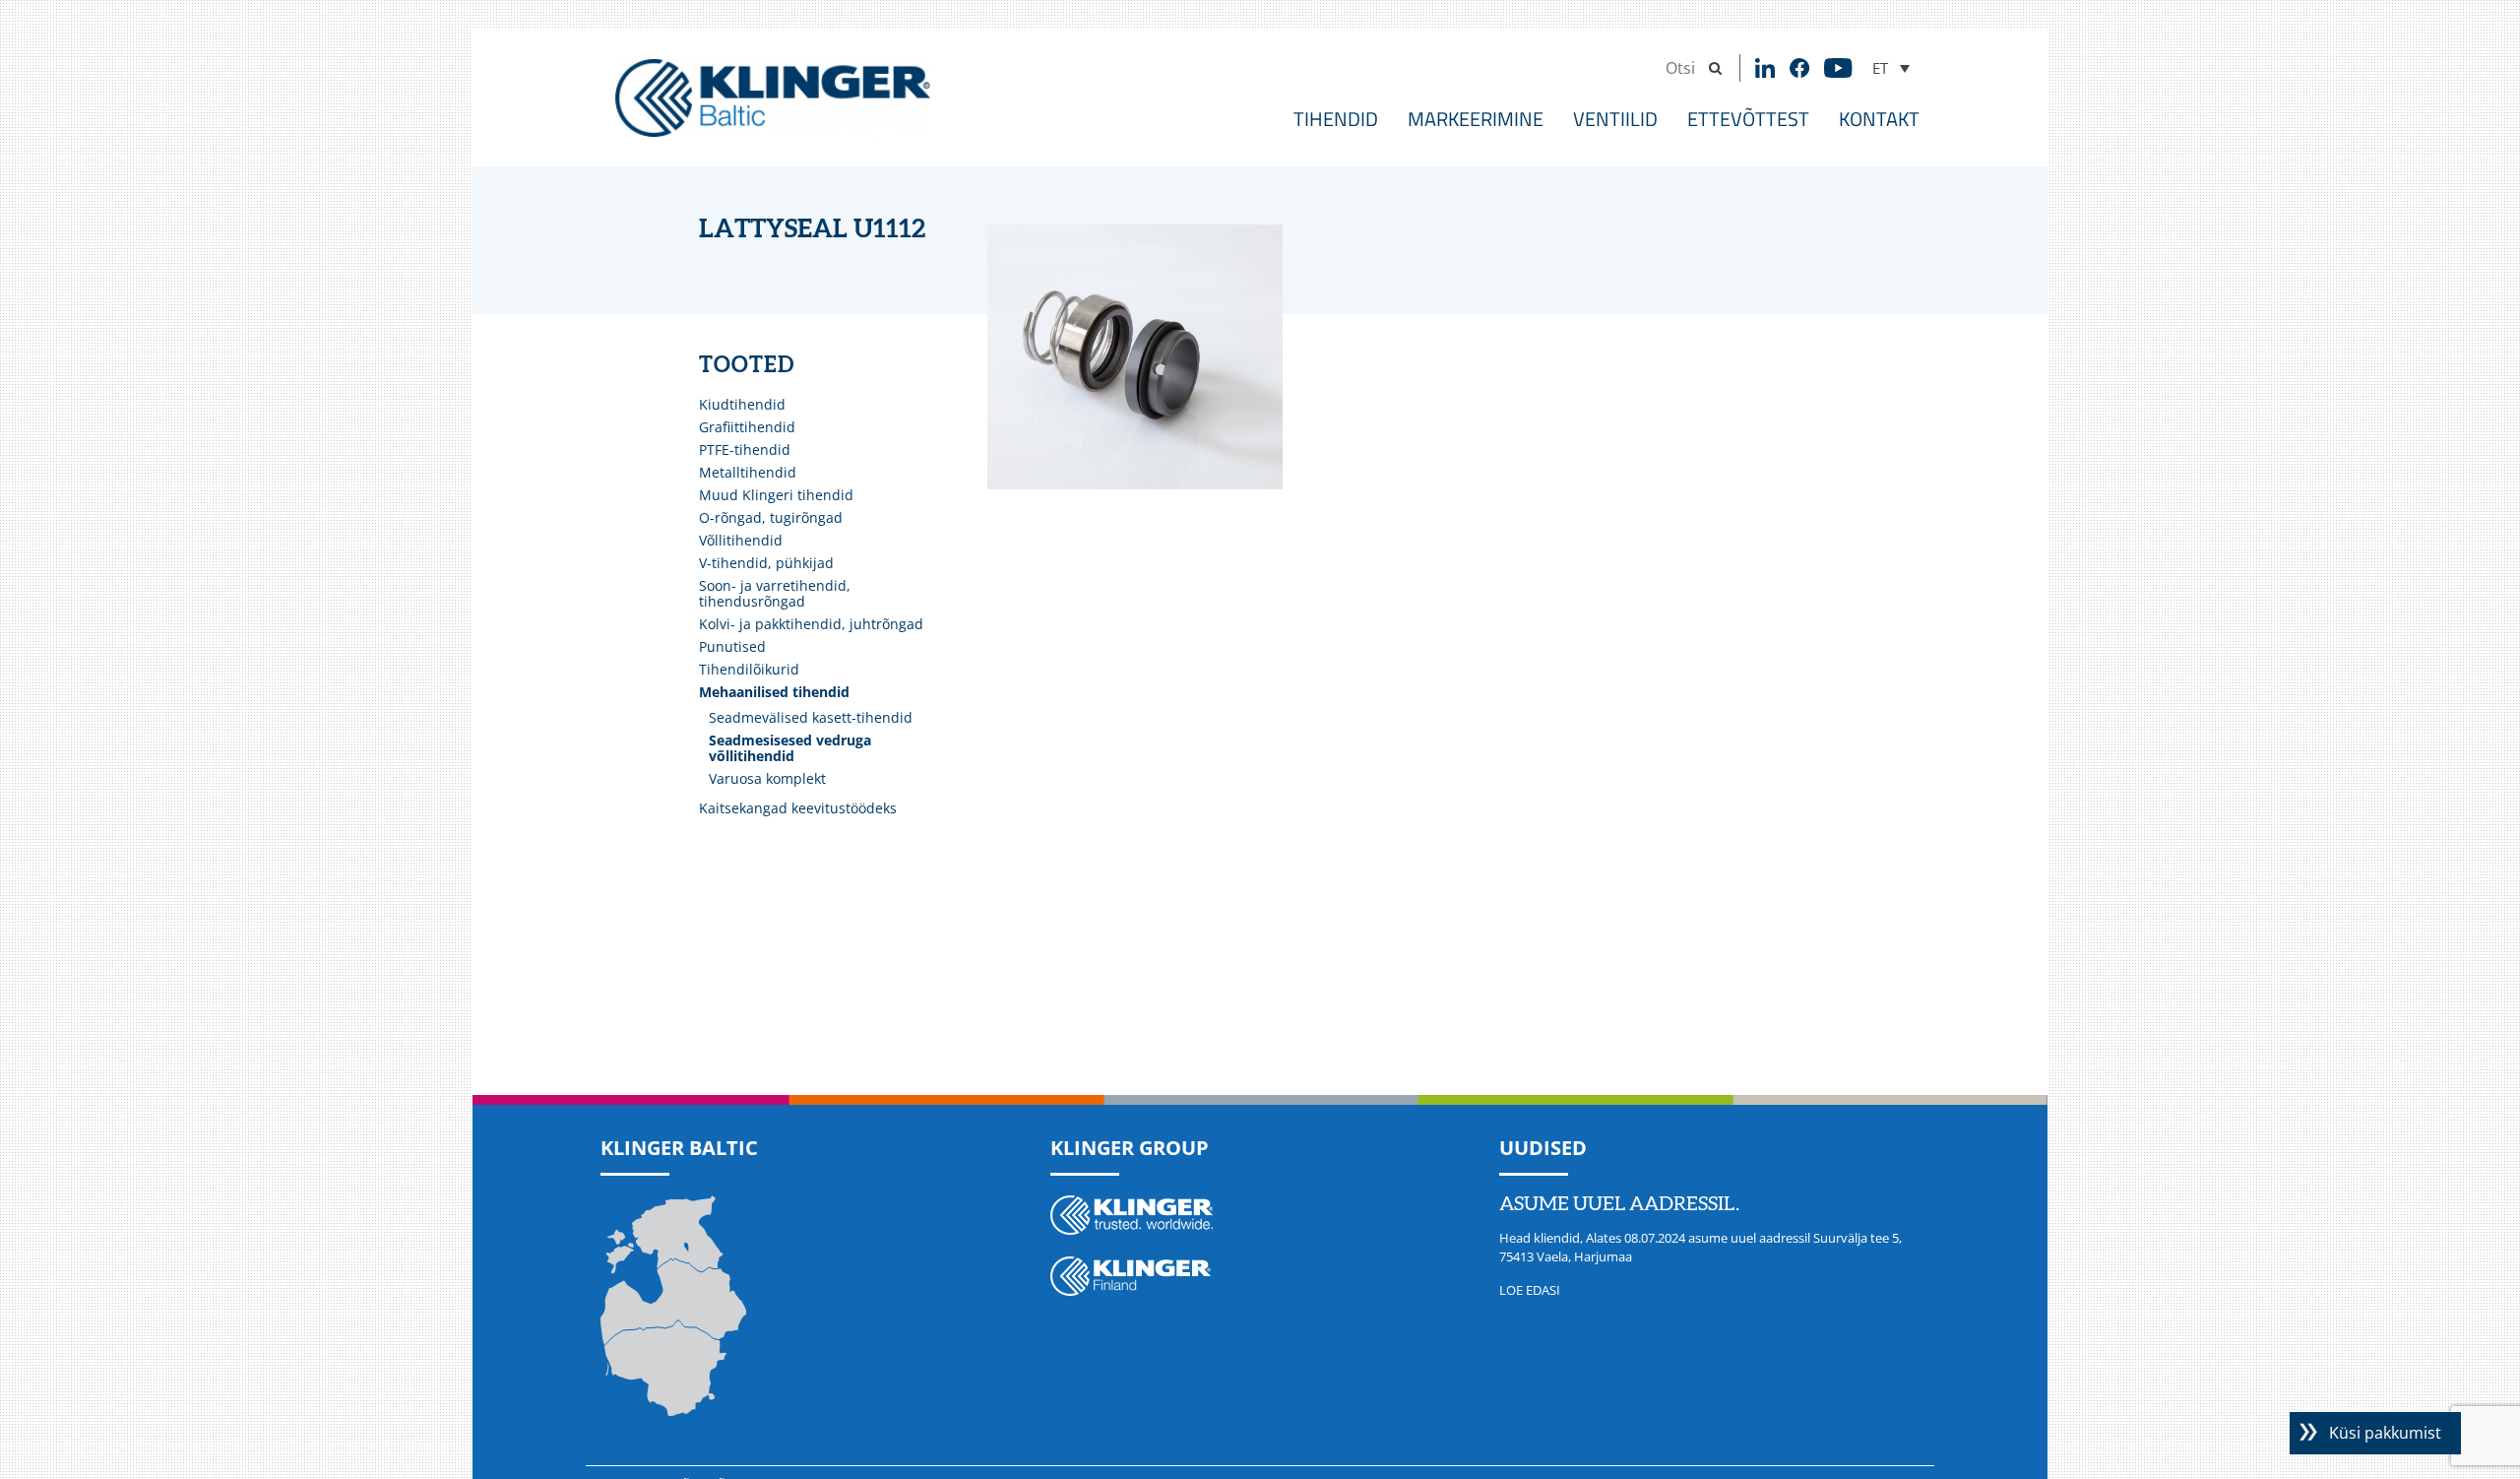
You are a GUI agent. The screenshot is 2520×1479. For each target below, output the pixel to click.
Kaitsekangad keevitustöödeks (798, 808)
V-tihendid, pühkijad (766, 563)
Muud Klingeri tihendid (776, 495)
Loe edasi (1530, 1290)
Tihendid (1336, 119)
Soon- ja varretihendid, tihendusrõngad (775, 593)
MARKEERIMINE (1476, 119)
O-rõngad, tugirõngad (771, 517)
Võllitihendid (741, 540)
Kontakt (1879, 119)
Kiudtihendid (742, 404)
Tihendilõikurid (749, 669)
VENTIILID (1615, 119)
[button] (1891, 67)
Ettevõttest (1748, 119)
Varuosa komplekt (767, 778)
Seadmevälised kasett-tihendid (811, 717)
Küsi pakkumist (2385, 1433)
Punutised (732, 646)
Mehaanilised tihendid (774, 692)
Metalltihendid (748, 472)
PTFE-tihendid (745, 450)
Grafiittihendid (747, 427)
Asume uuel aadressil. (1619, 1205)
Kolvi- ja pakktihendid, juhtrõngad (811, 624)
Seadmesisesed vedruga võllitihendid (790, 748)
